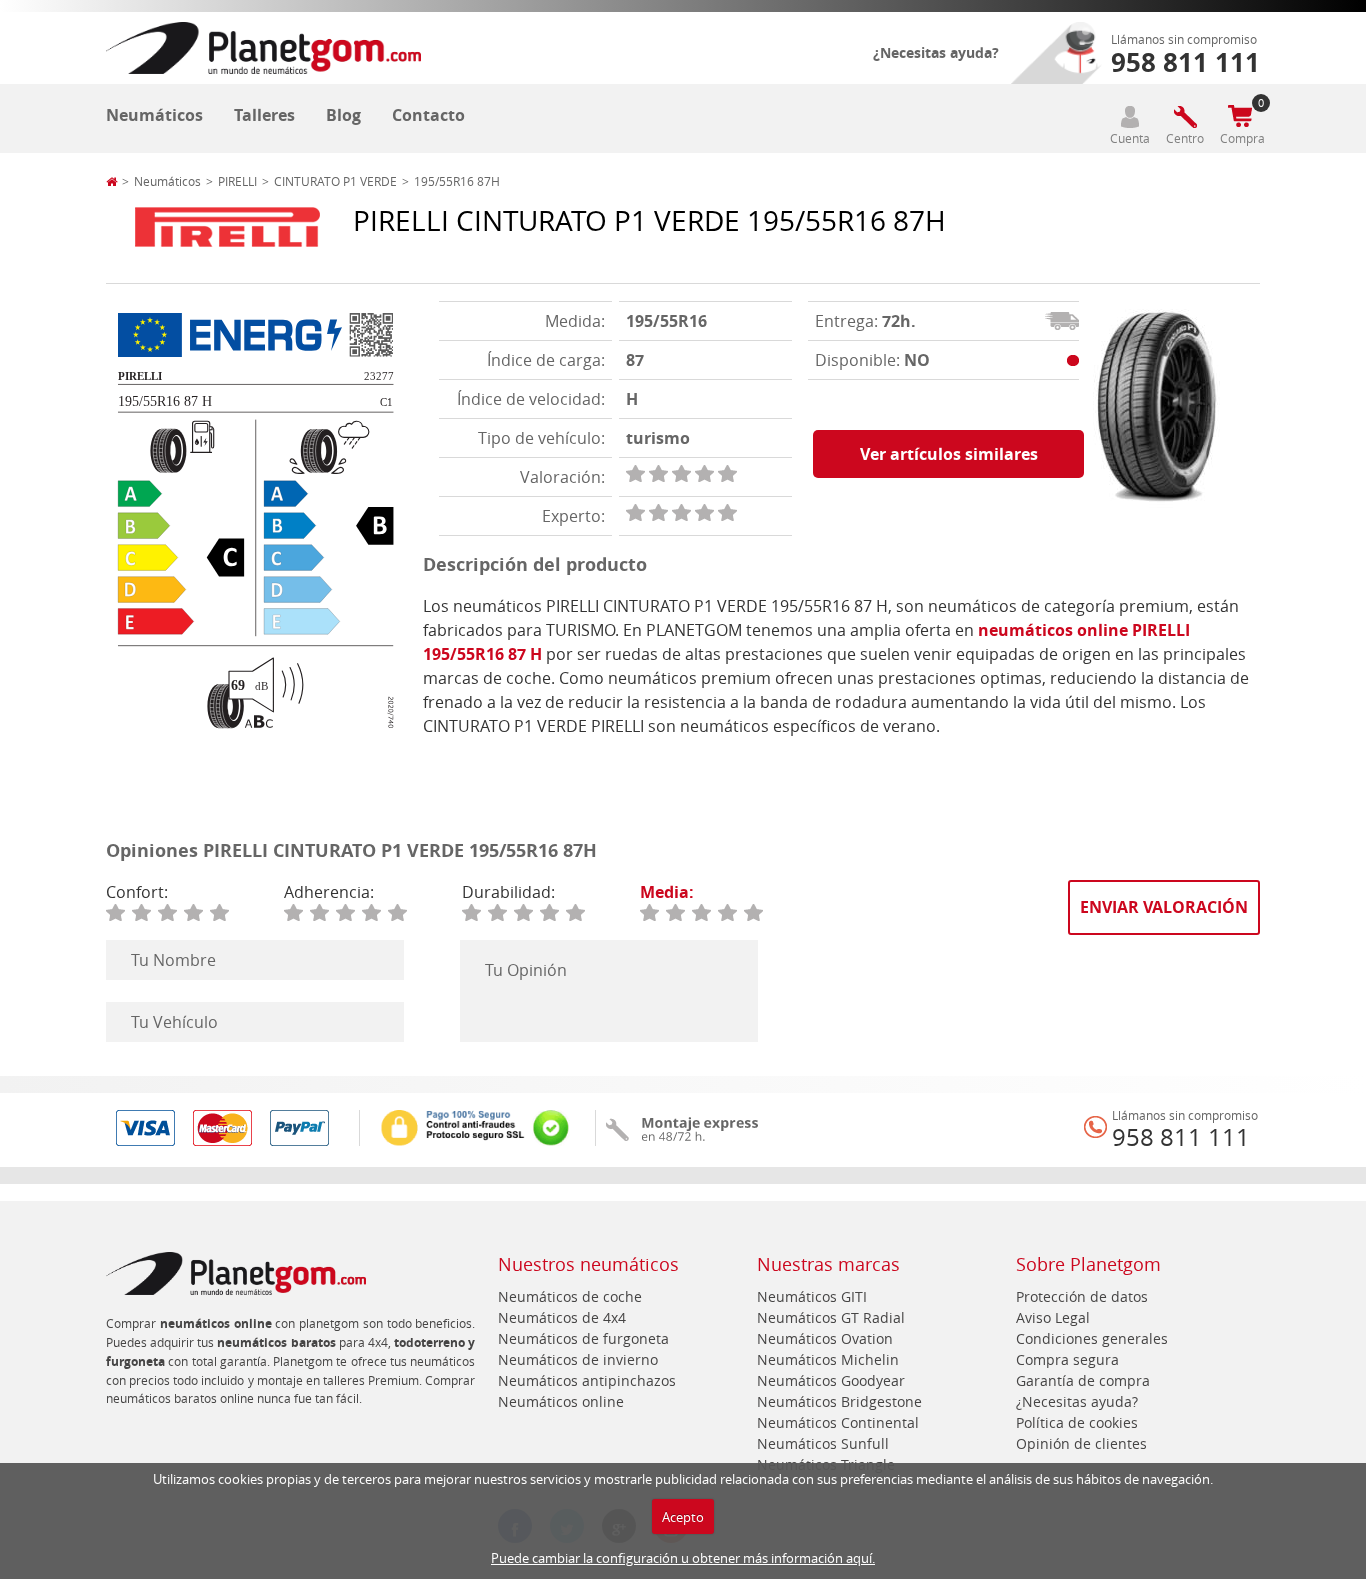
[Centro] (1185, 116)
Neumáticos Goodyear (831, 1380)
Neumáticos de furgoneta (583, 1338)
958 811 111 (1181, 1137)
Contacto (428, 115)
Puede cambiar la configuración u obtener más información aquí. (683, 1558)
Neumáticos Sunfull (823, 1443)
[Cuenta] (1130, 116)
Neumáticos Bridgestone (839, 1401)
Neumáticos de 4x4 (562, 1317)
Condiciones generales (1092, 1338)
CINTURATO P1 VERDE (335, 181)
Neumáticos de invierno (578, 1359)
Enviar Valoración (1164, 907)
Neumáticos (154, 115)
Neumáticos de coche (570, 1296)
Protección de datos (1082, 1296)
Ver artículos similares (949, 454)
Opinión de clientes (1081, 1443)
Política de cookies (1077, 1422)
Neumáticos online (561, 1401)
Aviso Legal (1053, 1317)
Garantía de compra (1083, 1380)
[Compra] (1240, 116)
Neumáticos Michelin (828, 1359)
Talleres (264, 115)
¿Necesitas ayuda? (936, 52)
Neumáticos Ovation (825, 1338)
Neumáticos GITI (812, 1296)
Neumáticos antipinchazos (587, 1380)
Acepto (683, 1517)
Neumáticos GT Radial (831, 1317)
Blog (343, 115)
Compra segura (1067, 1359)
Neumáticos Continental (838, 1422)
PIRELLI (237, 181)
